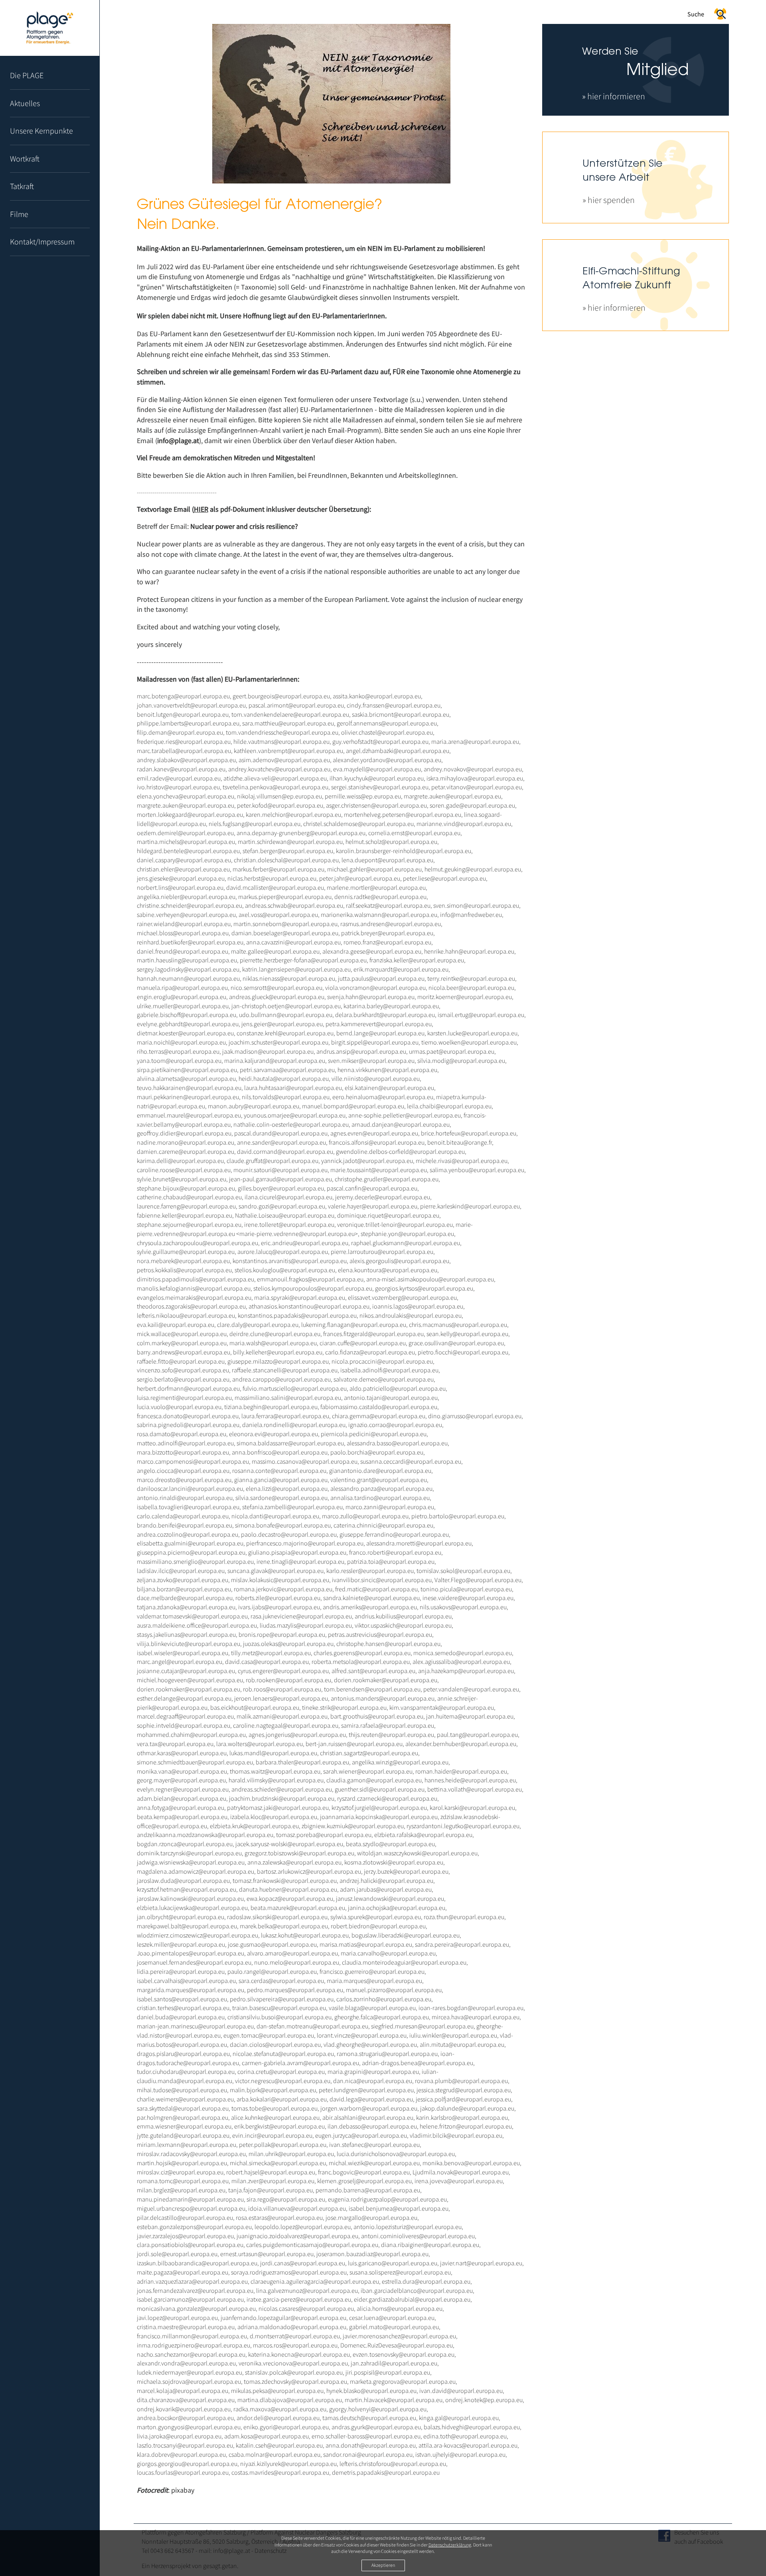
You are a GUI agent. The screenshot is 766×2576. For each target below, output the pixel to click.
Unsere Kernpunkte (41, 131)
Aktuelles (25, 103)
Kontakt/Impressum (42, 241)
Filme (19, 214)
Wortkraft (25, 159)
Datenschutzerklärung (450, 2545)
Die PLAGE (27, 75)
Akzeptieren (383, 2565)
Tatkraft (22, 186)
